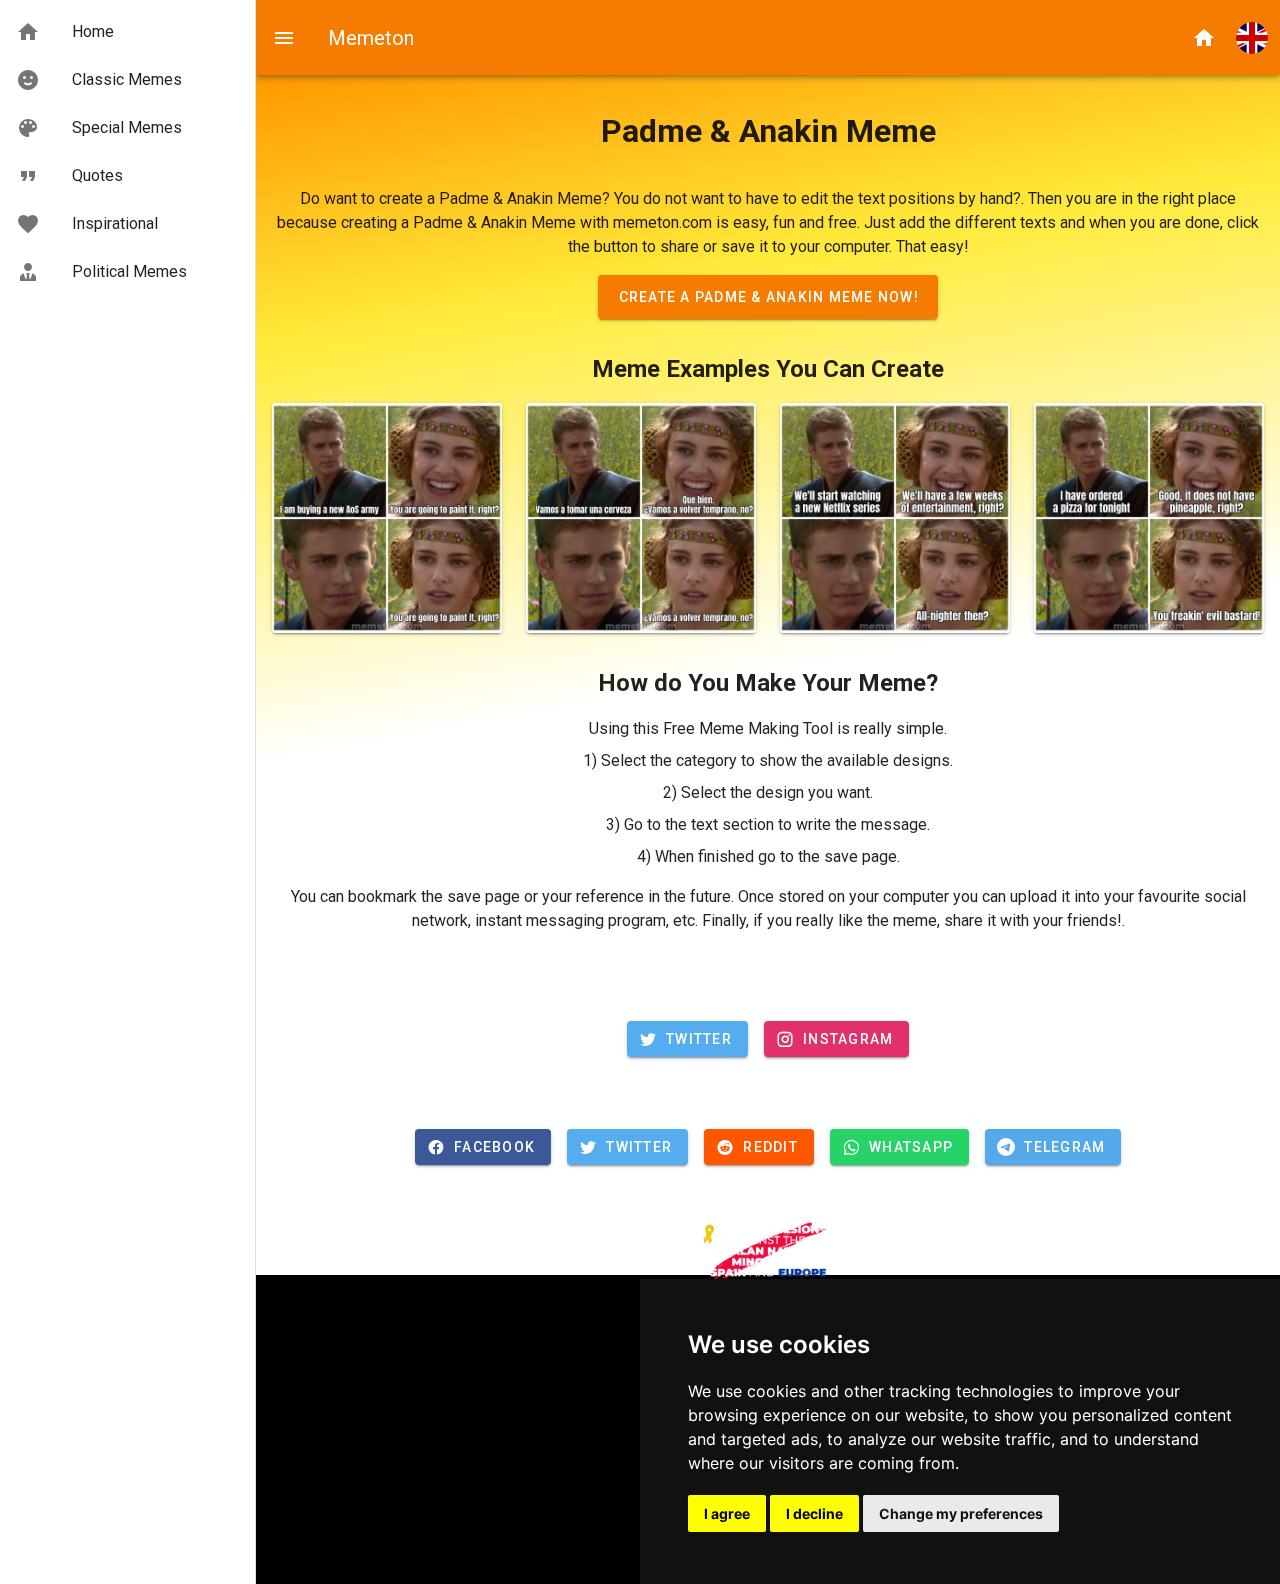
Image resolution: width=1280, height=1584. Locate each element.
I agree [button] (727, 1513)
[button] (1252, 38)
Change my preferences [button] (961, 1513)
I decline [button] (814, 1513)
